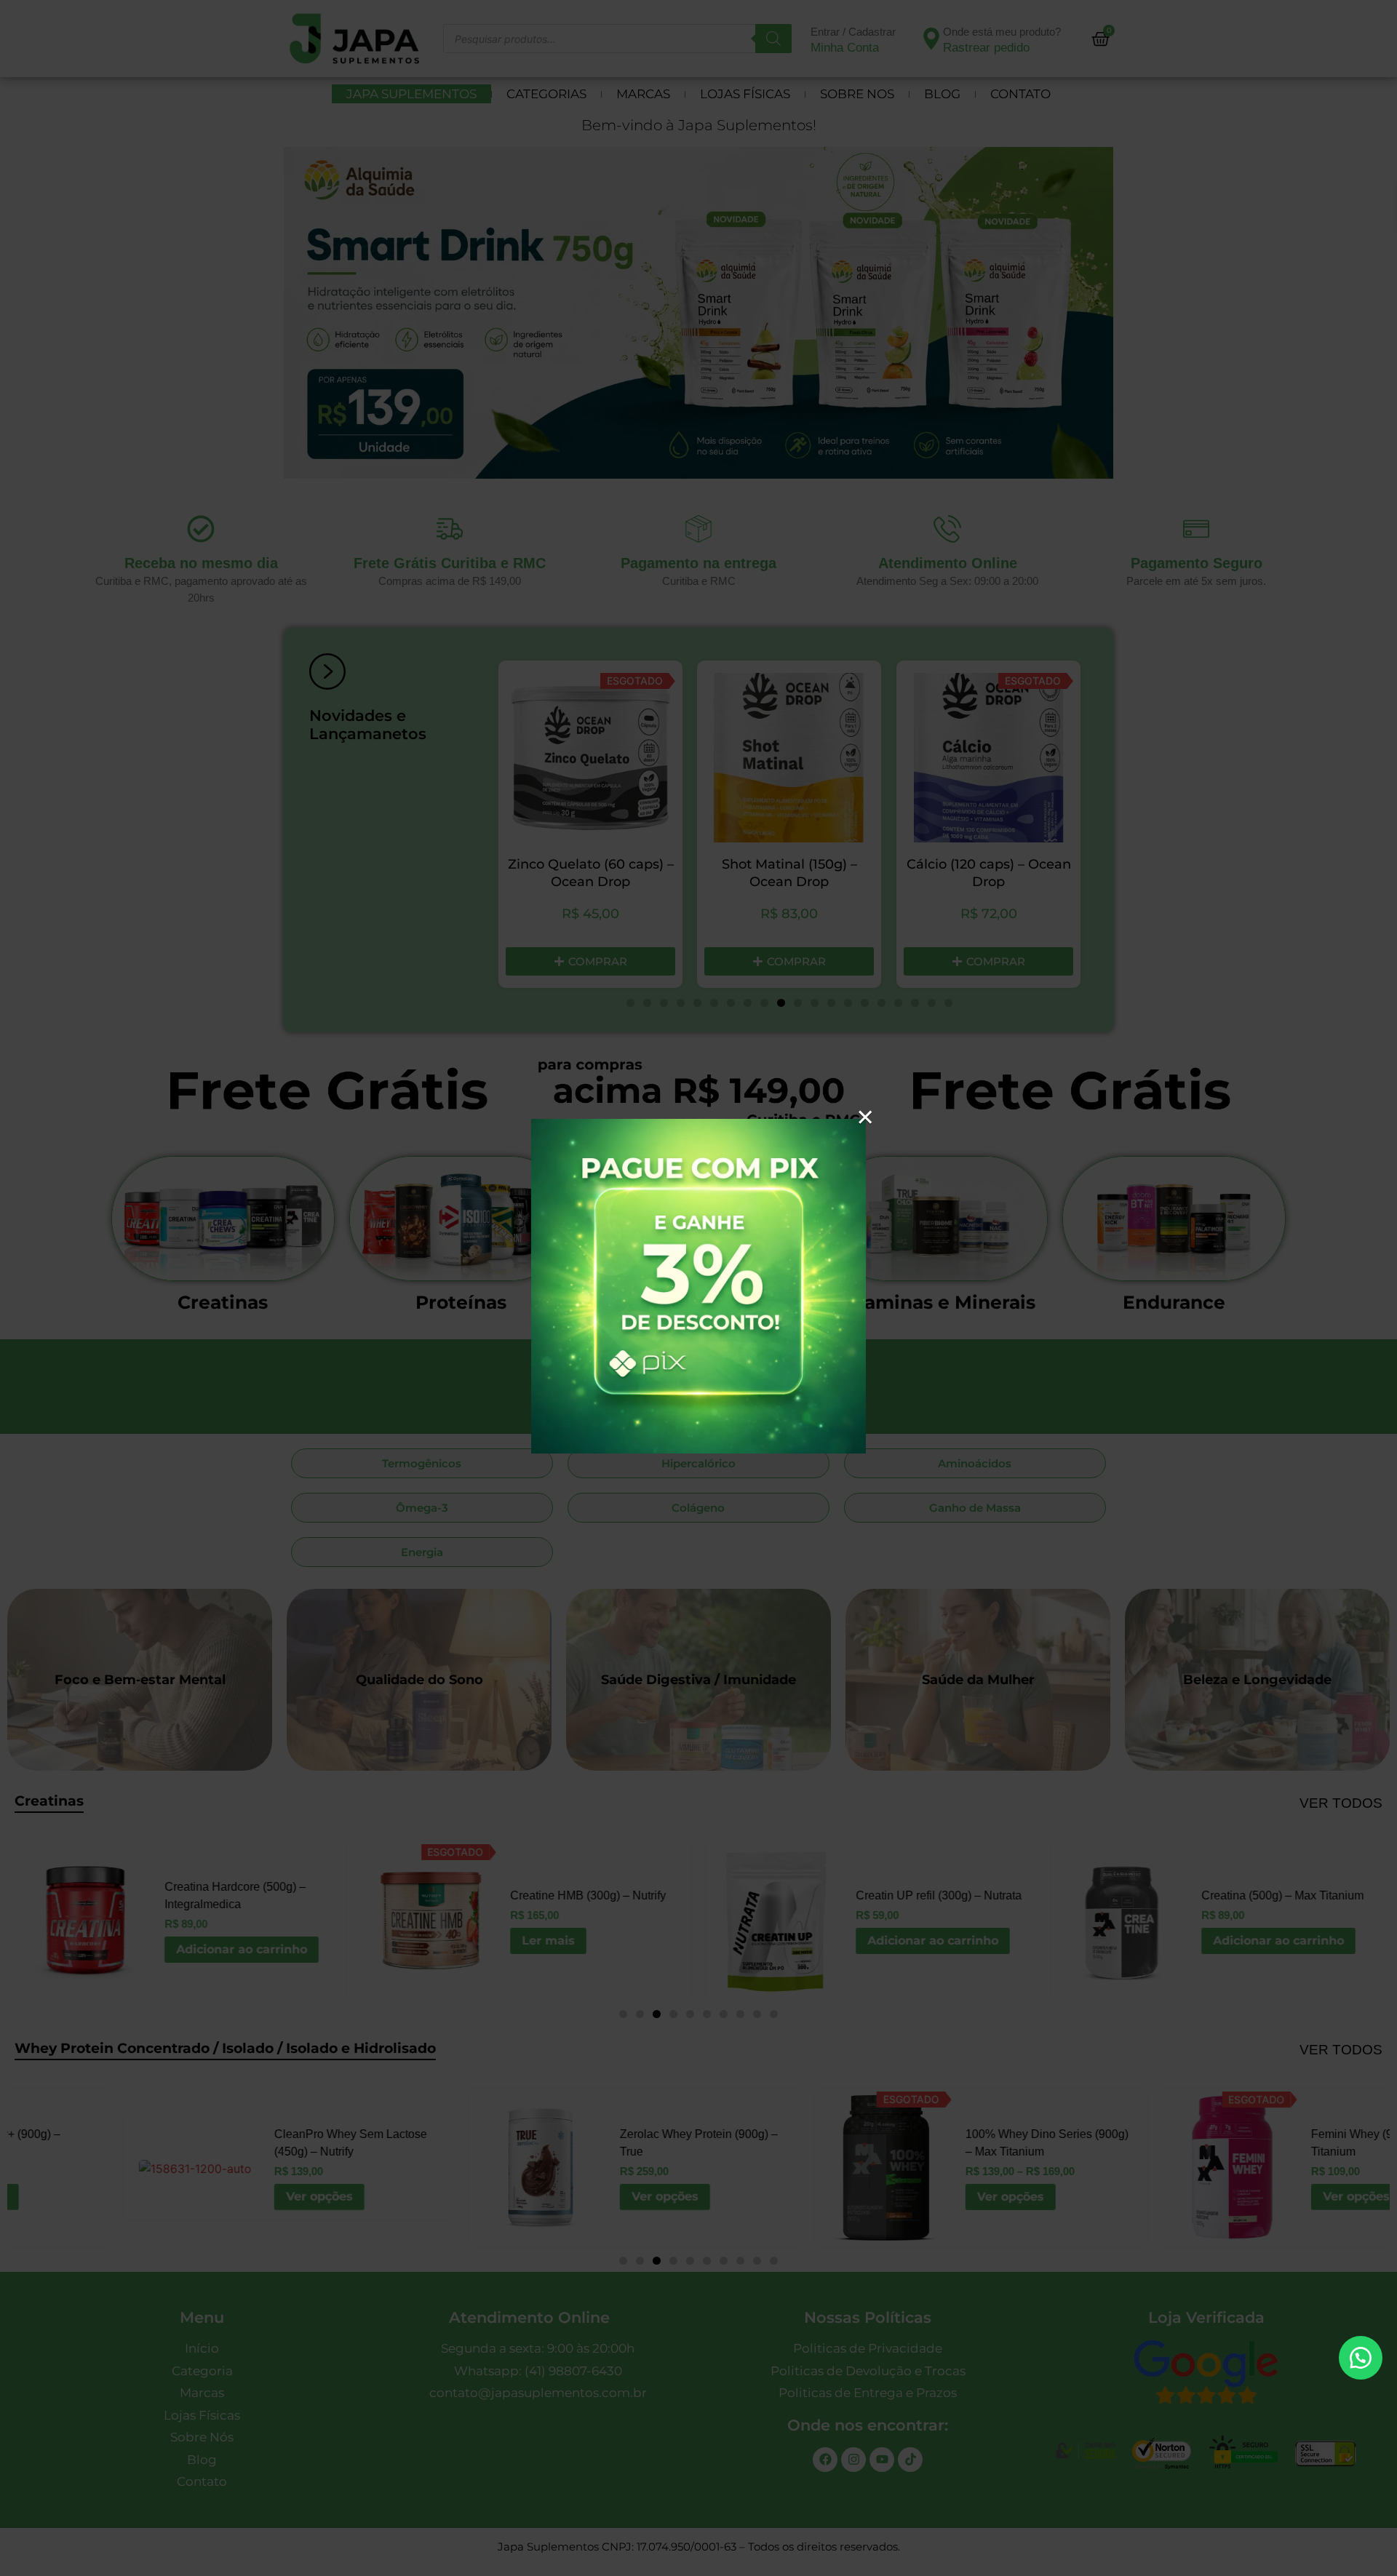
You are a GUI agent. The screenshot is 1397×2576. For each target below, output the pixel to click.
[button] (1361, 2358)
